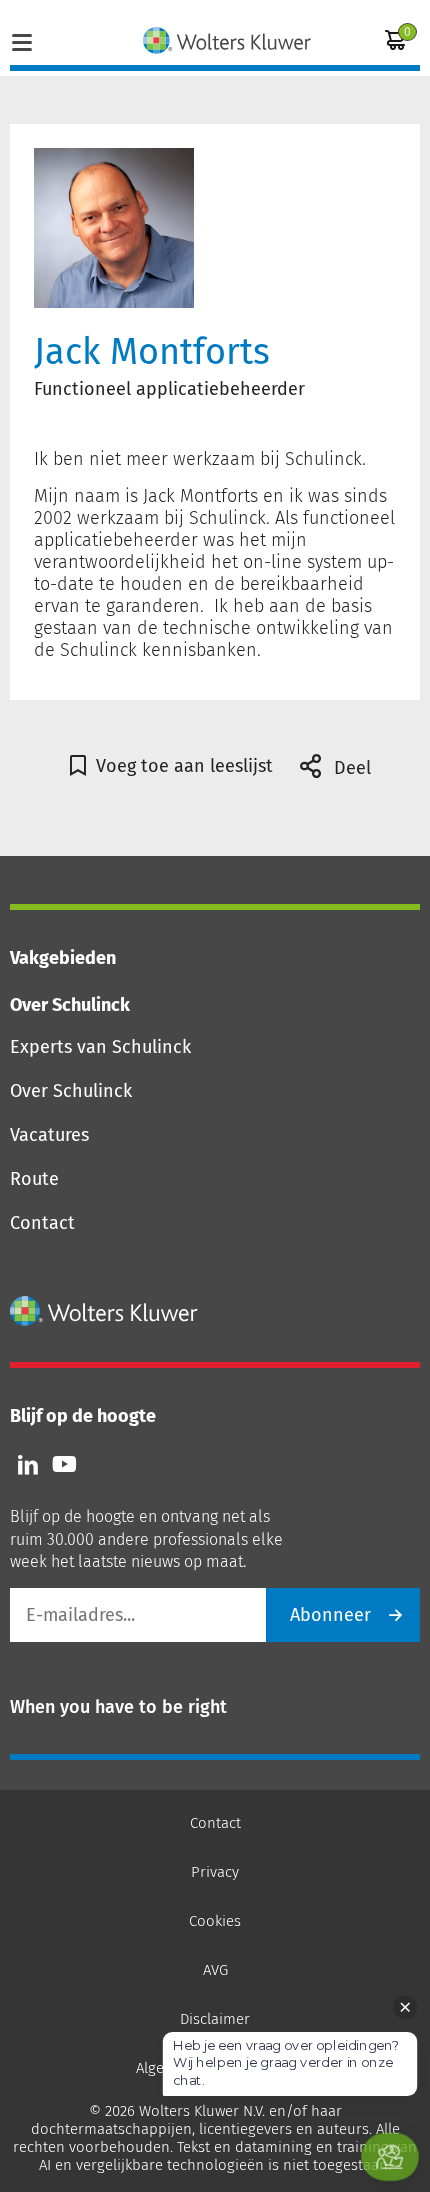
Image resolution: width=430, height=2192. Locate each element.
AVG (215, 1970)
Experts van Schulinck (100, 1047)
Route (34, 1179)
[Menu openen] (22, 40)
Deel (350, 768)
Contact (42, 1223)
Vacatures (49, 1135)
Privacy (215, 1872)
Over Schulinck (71, 1091)
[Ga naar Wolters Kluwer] (104, 1311)
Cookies (215, 1921)
